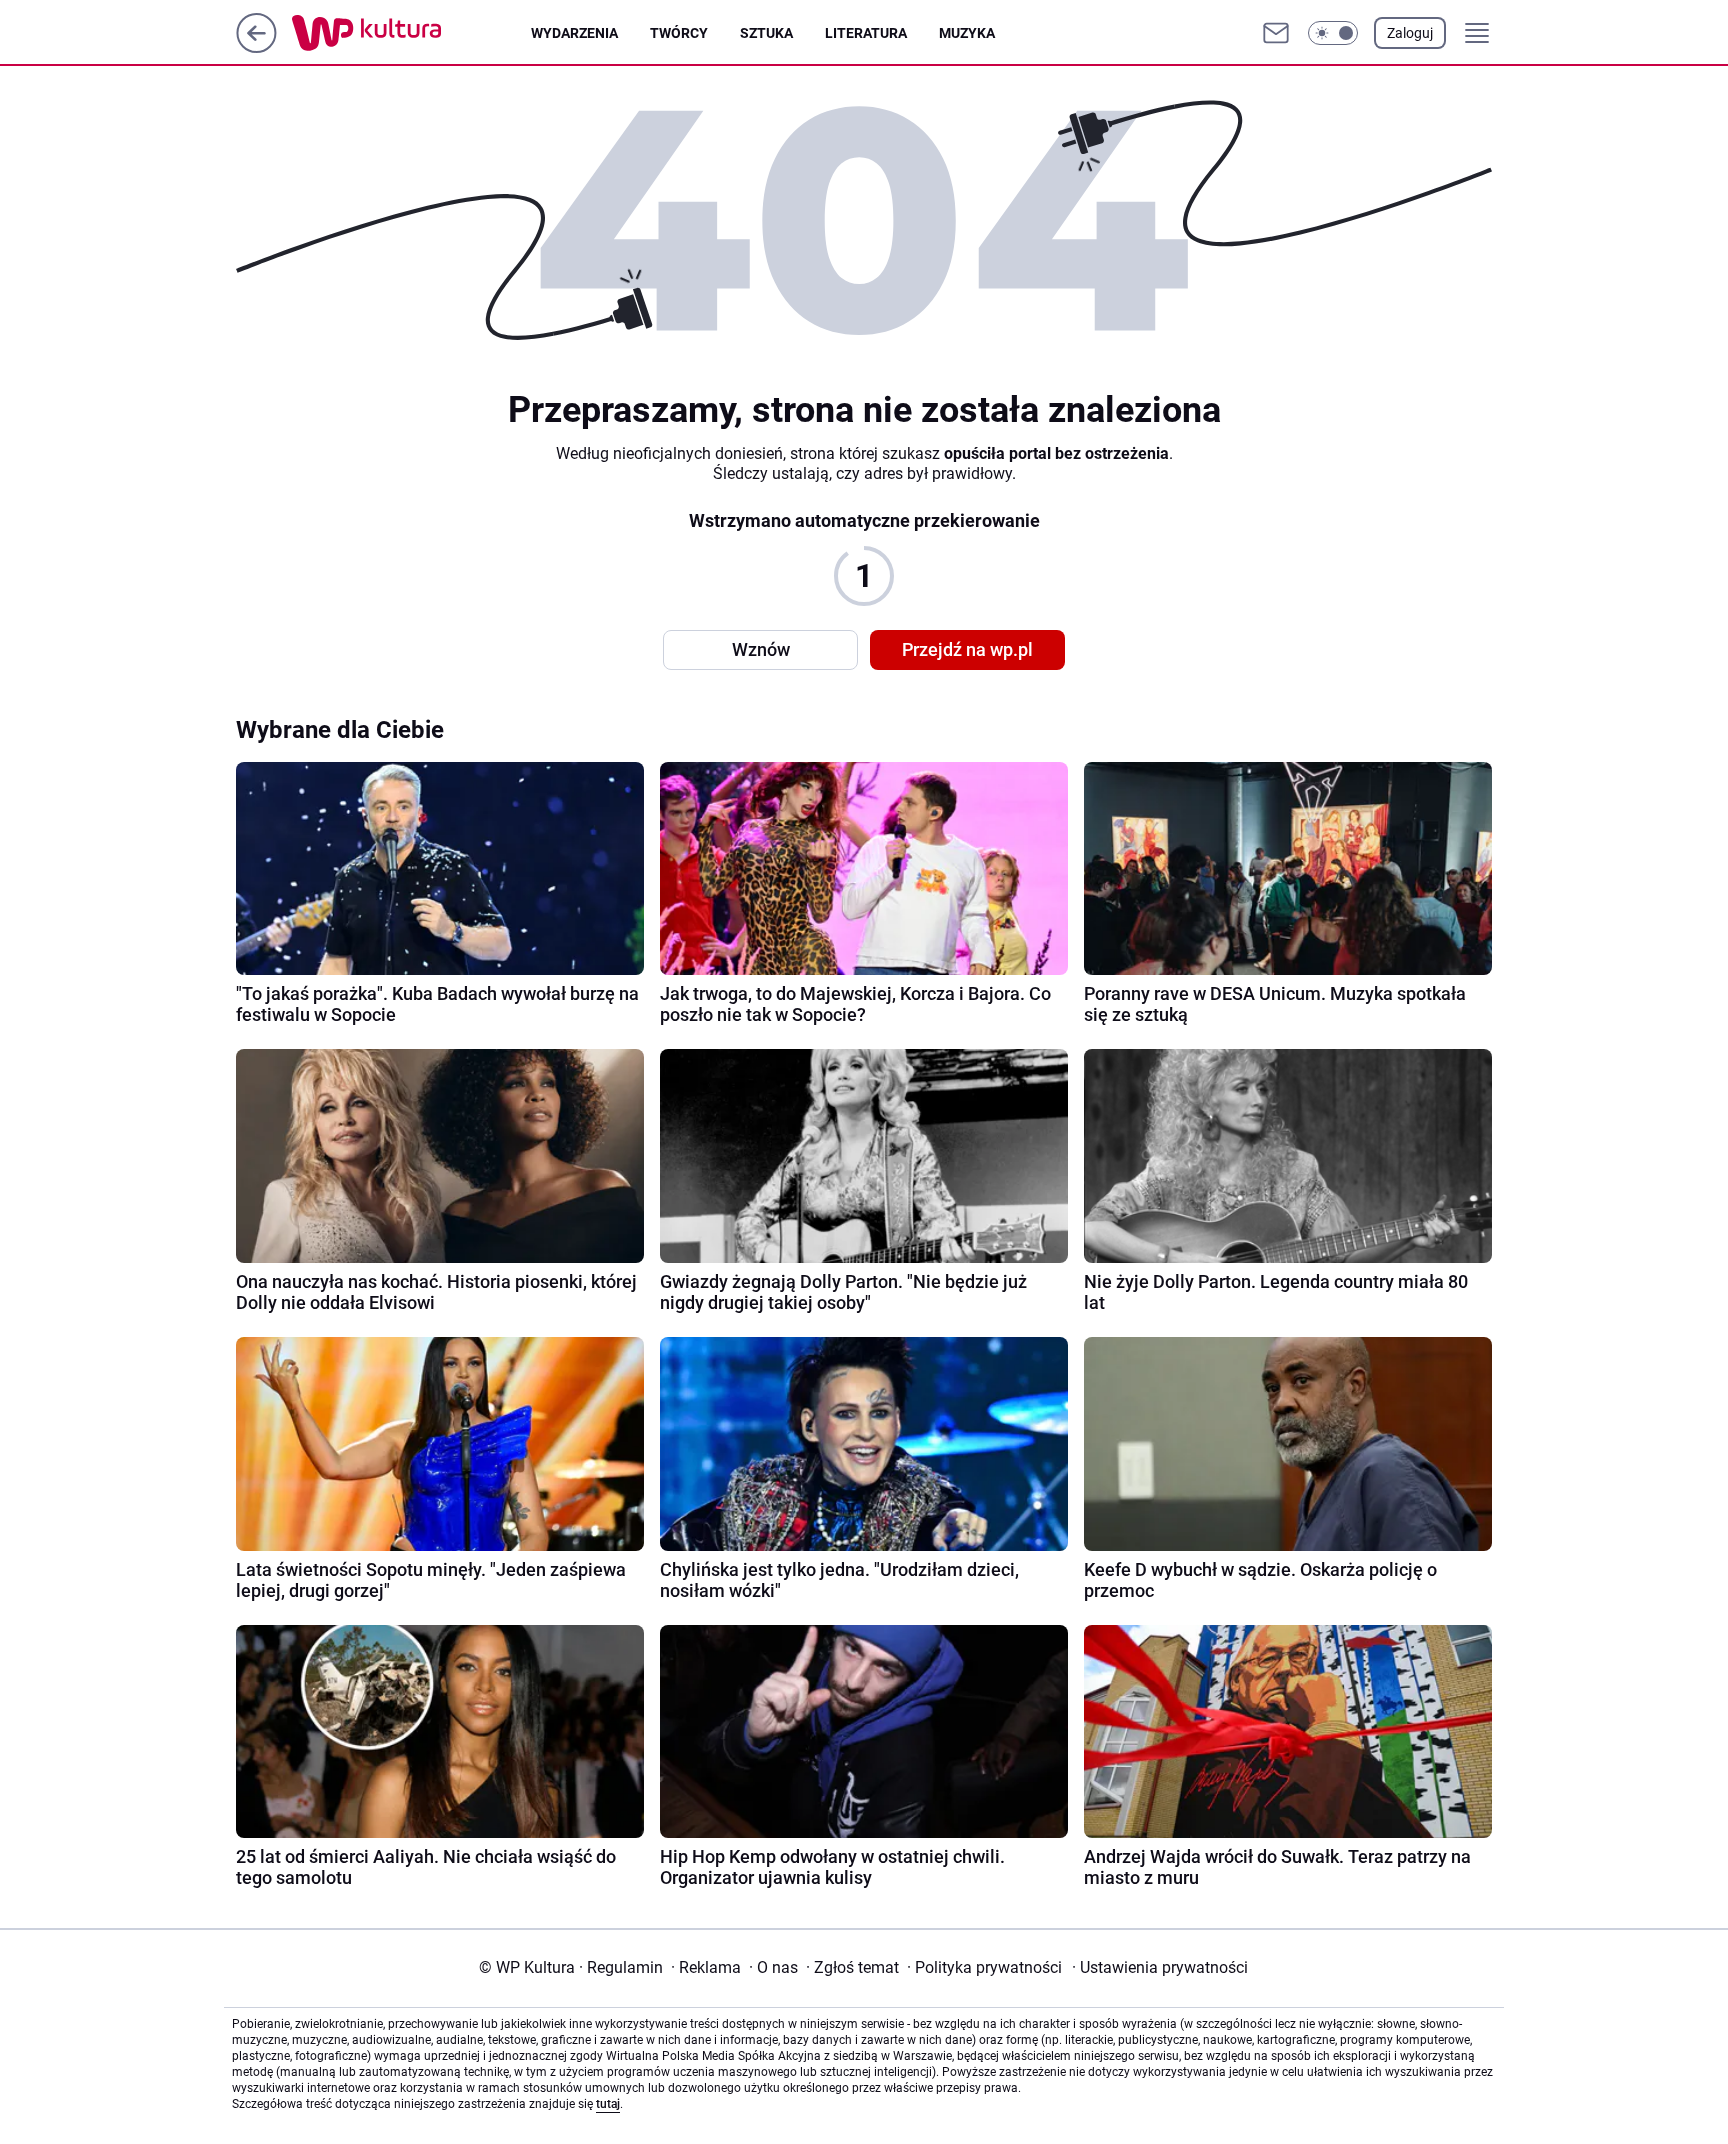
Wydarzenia (574, 33)
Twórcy (679, 33)
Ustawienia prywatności (1160, 1967)
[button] (1333, 33)
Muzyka (967, 33)
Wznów (761, 649)
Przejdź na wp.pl (967, 649)
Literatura (866, 33)
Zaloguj (1410, 33)
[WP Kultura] (411, 33)
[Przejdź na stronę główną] (256, 47)
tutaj (608, 2104)
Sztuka (766, 33)
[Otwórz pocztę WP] (1276, 33)
